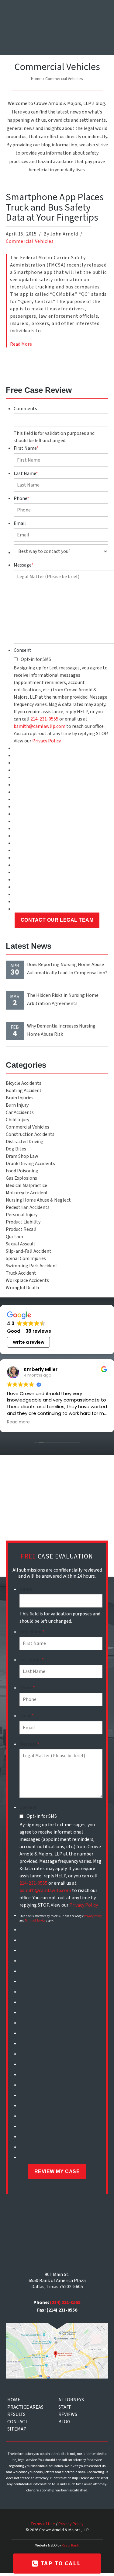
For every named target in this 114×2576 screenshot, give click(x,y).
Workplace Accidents (27, 1280)
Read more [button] (18, 1422)
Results (16, 2414)
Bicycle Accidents (24, 1083)
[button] (101, 13)
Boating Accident (24, 1091)
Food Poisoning (22, 1171)
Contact (18, 2422)
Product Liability (23, 1222)
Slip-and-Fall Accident (29, 1251)
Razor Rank (70, 2545)
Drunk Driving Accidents (30, 1164)
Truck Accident (21, 1273)
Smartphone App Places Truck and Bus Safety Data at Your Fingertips (55, 207)
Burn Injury (17, 1105)
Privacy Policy (47, 741)
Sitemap (17, 2429)
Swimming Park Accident (32, 1266)
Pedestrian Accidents (28, 1207)
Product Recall (21, 1229)
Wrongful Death (22, 1288)
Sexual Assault (21, 1244)
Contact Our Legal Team (57, 920)
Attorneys (71, 2400)
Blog (64, 2422)
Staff (65, 2407)
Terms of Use (43, 2524)
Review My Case (57, 2171)
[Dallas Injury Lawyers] (24, 30)
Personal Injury (22, 1215)
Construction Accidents (30, 1134)
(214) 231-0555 (65, 2302)
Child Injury (17, 1120)
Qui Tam (14, 1237)
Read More (21, 344)
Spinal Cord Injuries (26, 1258)
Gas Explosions (21, 1178)
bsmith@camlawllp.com (40, 726)
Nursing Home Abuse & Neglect (38, 1200)
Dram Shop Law (22, 1156)
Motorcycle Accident (27, 1193)
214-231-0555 (44, 719)
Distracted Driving (25, 1142)
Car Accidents (20, 1112)
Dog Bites (16, 1149)
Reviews (68, 2414)
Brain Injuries (20, 1098)
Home (36, 79)
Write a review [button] (29, 1342)
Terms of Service (35, 1921)
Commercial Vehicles (30, 241)
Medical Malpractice (26, 1185)
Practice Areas (25, 2407)
